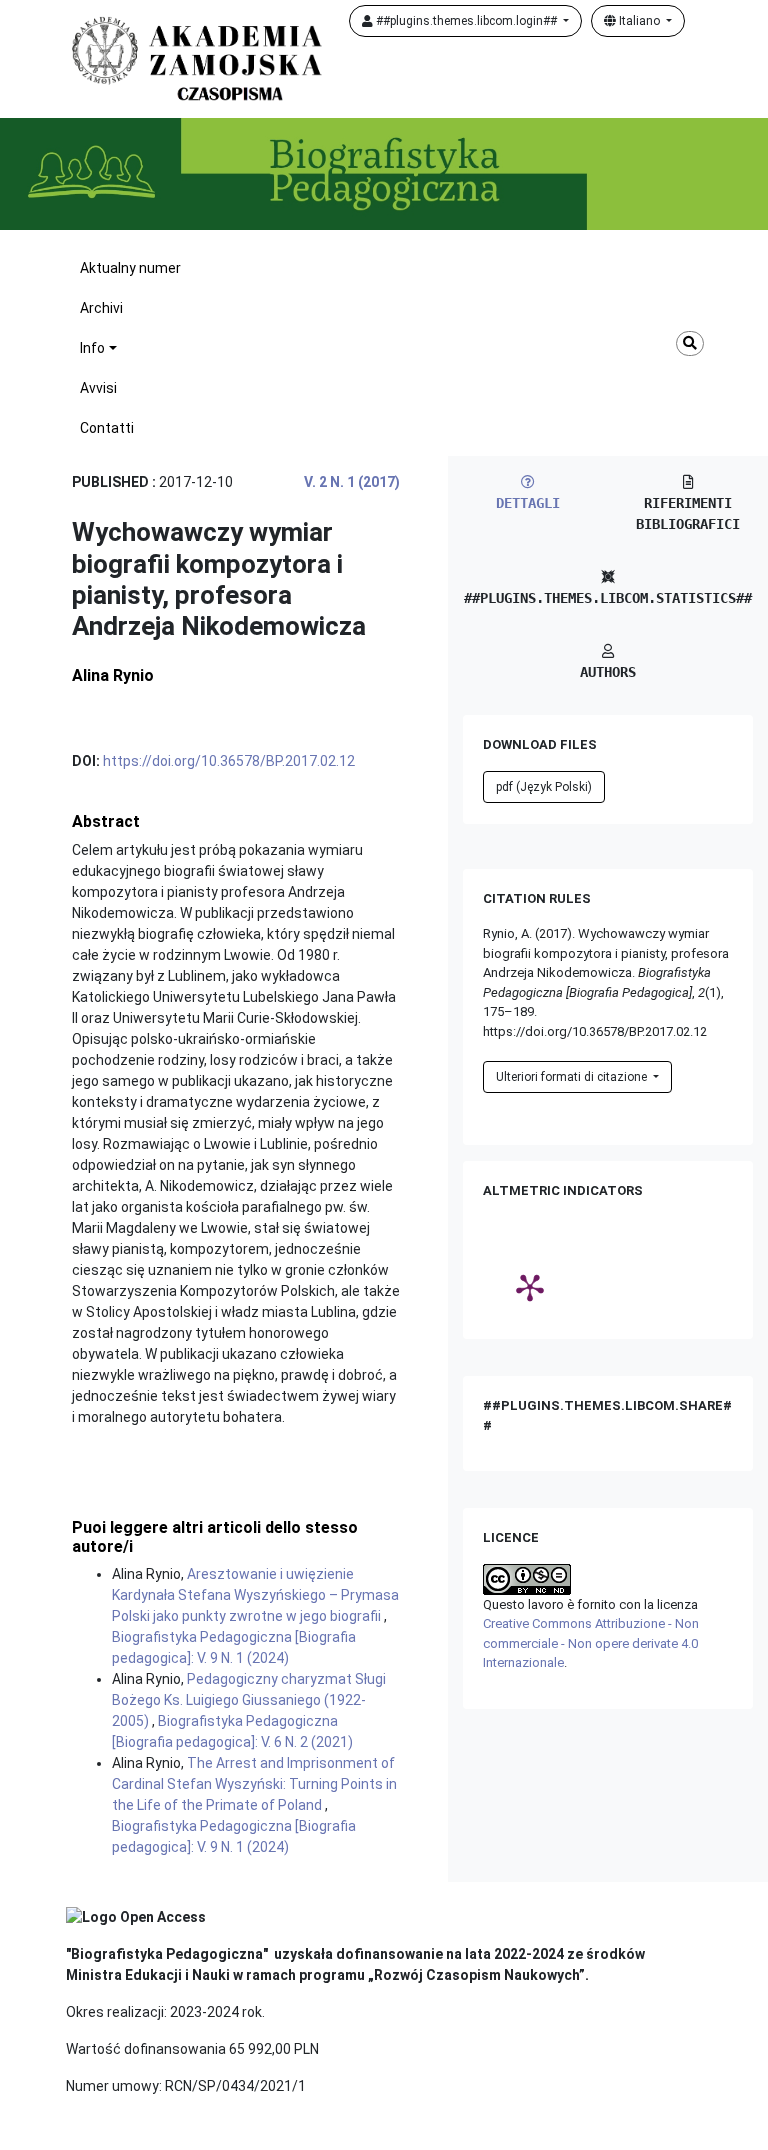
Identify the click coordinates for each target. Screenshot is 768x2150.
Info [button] (92, 348)
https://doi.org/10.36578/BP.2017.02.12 (229, 761)
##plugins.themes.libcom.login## (466, 21)
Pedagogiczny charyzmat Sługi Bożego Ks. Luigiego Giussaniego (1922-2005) (249, 1700)
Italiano (639, 21)
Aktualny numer (130, 268)
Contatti (107, 428)
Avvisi (98, 388)
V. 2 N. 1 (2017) (352, 482)
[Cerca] (690, 343)
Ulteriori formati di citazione (573, 1077)
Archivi (101, 308)
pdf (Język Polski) (544, 787)
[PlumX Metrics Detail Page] (530, 1287)
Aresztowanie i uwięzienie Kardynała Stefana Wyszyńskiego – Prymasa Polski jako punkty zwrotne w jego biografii (255, 1595)
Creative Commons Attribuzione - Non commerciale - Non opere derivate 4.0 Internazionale (591, 1643)
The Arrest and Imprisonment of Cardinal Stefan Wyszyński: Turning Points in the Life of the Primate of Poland (254, 1784)
